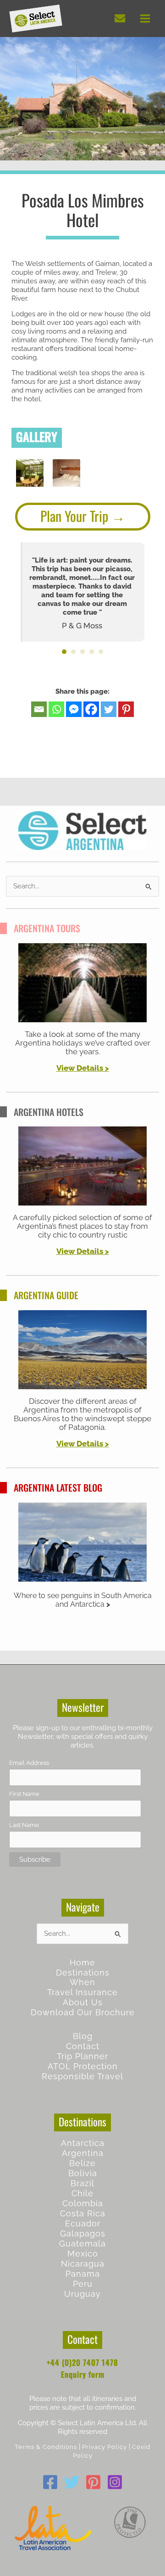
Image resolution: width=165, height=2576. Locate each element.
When (82, 1982)
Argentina (83, 2153)
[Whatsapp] (56, 709)
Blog (83, 2036)
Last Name (24, 1825)
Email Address (29, 1763)
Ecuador (83, 2223)
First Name (24, 1794)
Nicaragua (83, 2264)
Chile (82, 2193)
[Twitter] (109, 709)
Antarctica (83, 2143)
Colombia (83, 2203)
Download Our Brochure (83, 2012)
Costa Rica (83, 2213)
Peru (83, 2284)
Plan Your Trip (74, 516)
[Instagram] (115, 2482)
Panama (83, 2274)
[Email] (39, 709)
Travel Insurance (82, 1992)
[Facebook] (91, 709)
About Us (83, 2002)
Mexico (83, 2254)
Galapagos (83, 2233)
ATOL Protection (83, 2066)
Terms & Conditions (46, 2447)
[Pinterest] (126, 709)
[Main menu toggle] (145, 19)
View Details (80, 1068)
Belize (82, 2163)
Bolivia (83, 2173)
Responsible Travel (82, 2076)
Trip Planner (82, 2056)
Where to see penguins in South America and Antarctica (83, 1600)
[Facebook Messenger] (74, 709)
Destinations (83, 1973)
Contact (83, 2046)
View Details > (83, 1251)
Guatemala (82, 2244)
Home (82, 1963)
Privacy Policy (104, 2447)
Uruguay (82, 2294)
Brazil (82, 2183)
